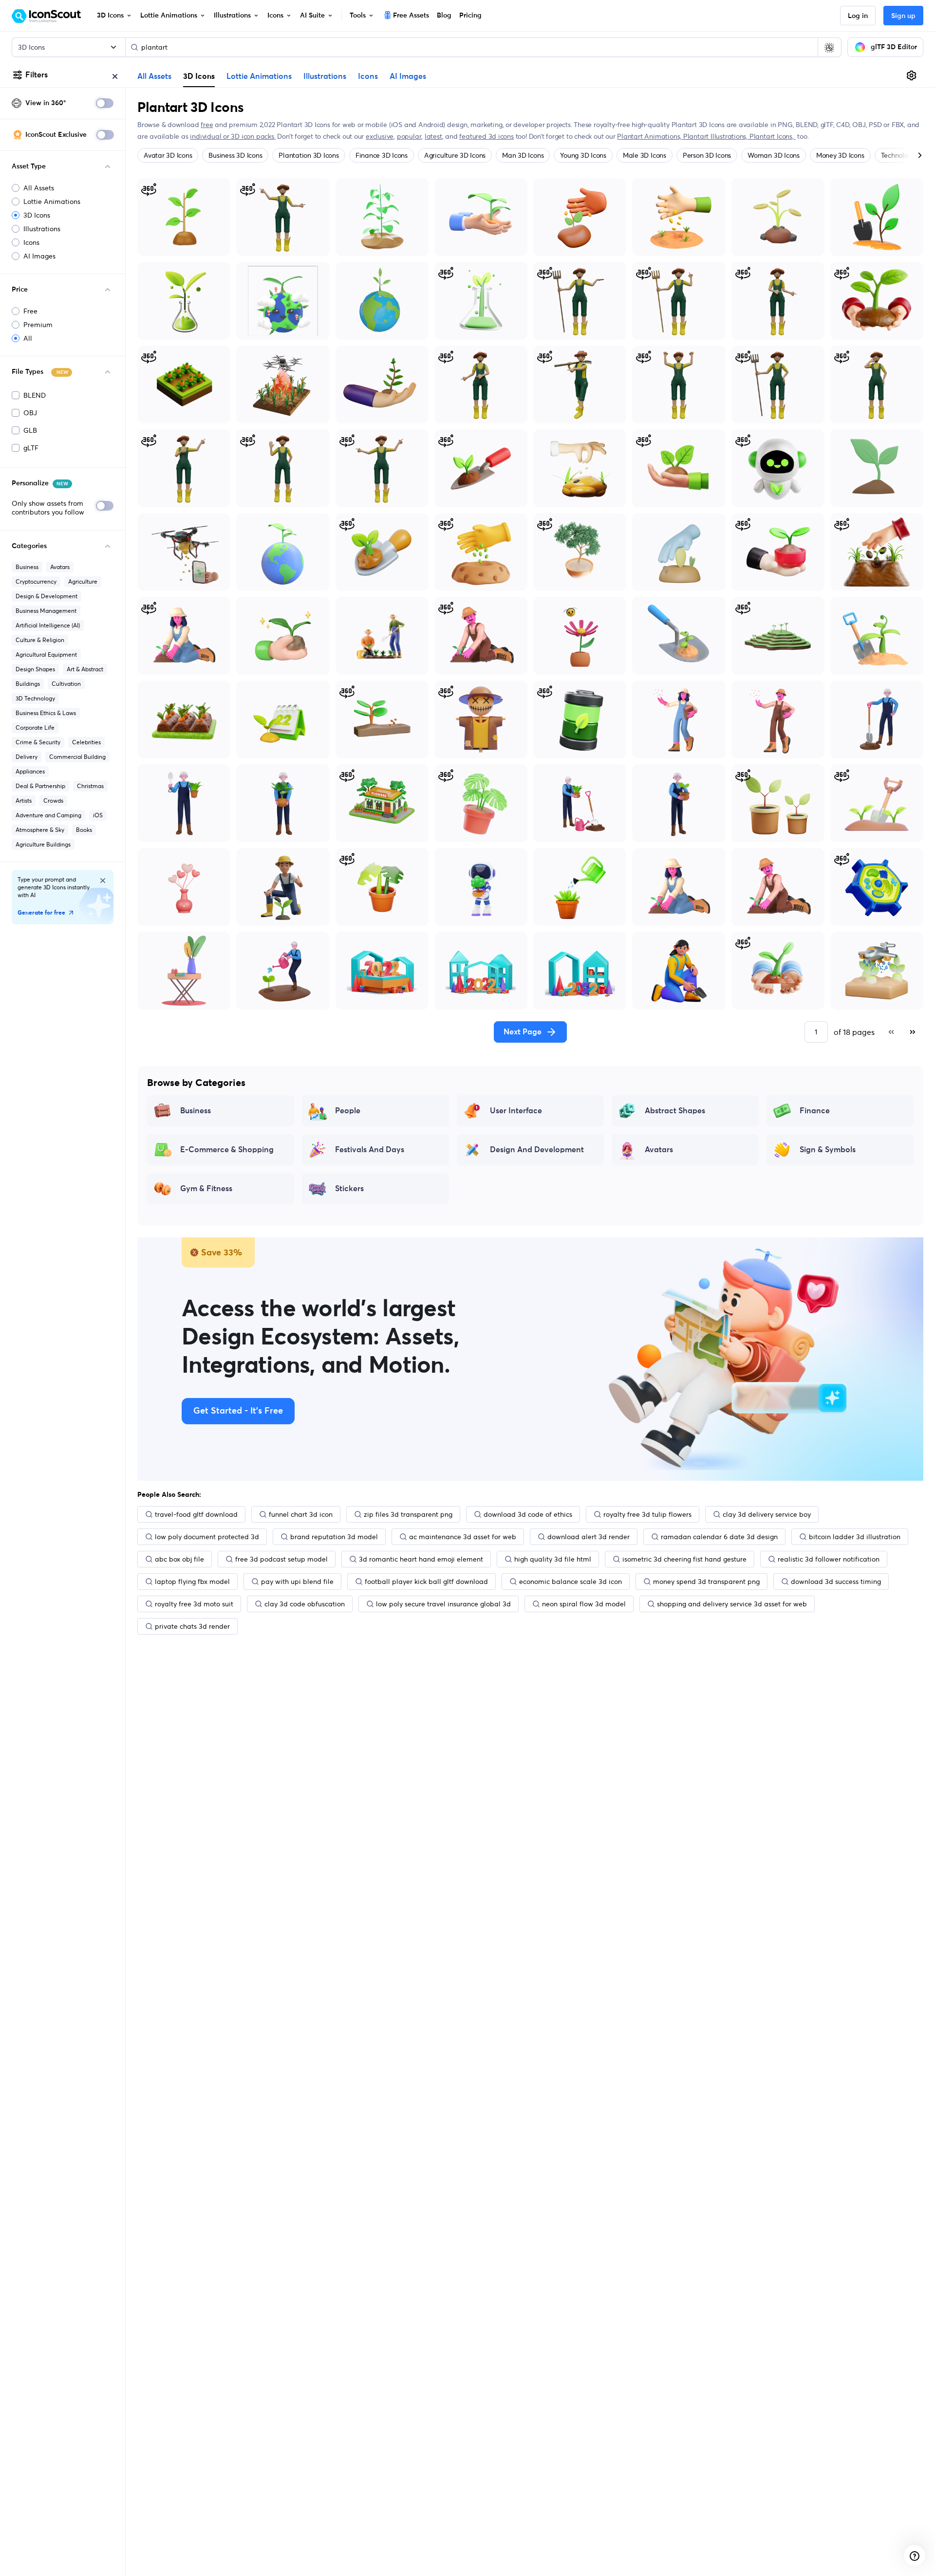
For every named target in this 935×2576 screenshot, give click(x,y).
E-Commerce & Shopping (227, 1150)
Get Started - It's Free (238, 1411)
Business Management (46, 611)
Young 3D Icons (583, 155)
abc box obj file (179, 1559)
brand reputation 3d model (334, 1537)
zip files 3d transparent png (408, 1514)
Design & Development (47, 596)
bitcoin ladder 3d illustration (855, 1537)
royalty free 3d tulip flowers (647, 1514)
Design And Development (537, 1150)
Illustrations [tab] (325, 76)
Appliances (30, 771)
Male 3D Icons (645, 155)
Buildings (28, 684)
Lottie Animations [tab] (259, 76)
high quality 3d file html (553, 1559)
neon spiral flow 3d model (584, 1604)
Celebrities (86, 742)
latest (433, 136)
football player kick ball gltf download (426, 1582)
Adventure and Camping (48, 815)
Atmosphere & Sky (40, 830)
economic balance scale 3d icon (570, 1582)
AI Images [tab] (408, 76)
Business (27, 567)
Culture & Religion (40, 640)
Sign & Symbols (828, 1150)
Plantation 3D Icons (309, 155)
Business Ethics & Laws (46, 713)
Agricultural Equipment (46, 654)
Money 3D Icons (840, 155)
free (207, 125)
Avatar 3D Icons (168, 155)
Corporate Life (35, 727)
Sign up (903, 16)
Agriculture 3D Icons (455, 155)
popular (409, 136)
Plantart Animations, (650, 136)
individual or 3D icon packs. (233, 136)
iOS (98, 815)
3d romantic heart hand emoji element (421, 1559)
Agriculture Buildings (43, 844)
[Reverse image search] (829, 47)
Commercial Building (77, 757)
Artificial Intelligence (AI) (48, 625)
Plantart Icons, (773, 136)
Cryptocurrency (36, 581)
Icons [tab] (368, 76)
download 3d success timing (836, 1582)
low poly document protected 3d (207, 1537)
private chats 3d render (192, 1626)
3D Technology (35, 698)
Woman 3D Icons (774, 155)
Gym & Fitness (206, 1189)
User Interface (516, 1111)
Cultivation (66, 684)
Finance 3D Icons (382, 155)
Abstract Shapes (675, 1111)
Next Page (523, 1032)
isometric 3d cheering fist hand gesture (684, 1559)
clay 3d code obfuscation (305, 1604)
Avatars (60, 567)
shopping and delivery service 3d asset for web (732, 1604)
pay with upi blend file (297, 1582)
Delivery (27, 757)
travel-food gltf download (196, 1514)
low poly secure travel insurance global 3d (443, 1604)
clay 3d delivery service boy (767, 1514)
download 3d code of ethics (528, 1514)
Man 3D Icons (523, 155)
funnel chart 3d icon (301, 1514)
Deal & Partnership (40, 786)
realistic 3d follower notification (829, 1559)
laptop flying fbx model (192, 1582)
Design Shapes (35, 669)
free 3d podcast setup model (281, 1559)
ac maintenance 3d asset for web (463, 1537)
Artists (24, 800)
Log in (858, 16)
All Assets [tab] (154, 76)
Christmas (90, 786)
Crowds (53, 800)
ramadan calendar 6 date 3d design (719, 1537)
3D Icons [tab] (199, 76)
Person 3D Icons (707, 155)
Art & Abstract (85, 669)
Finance (815, 1111)
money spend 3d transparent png (706, 1582)
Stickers (349, 1189)
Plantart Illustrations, (716, 136)
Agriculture (83, 581)
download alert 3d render (589, 1537)
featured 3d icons (486, 136)
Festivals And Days (370, 1150)
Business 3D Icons (235, 155)
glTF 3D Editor (894, 47)
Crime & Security (38, 742)
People (348, 1111)
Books (84, 830)
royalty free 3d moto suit (194, 1604)
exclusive (380, 136)
